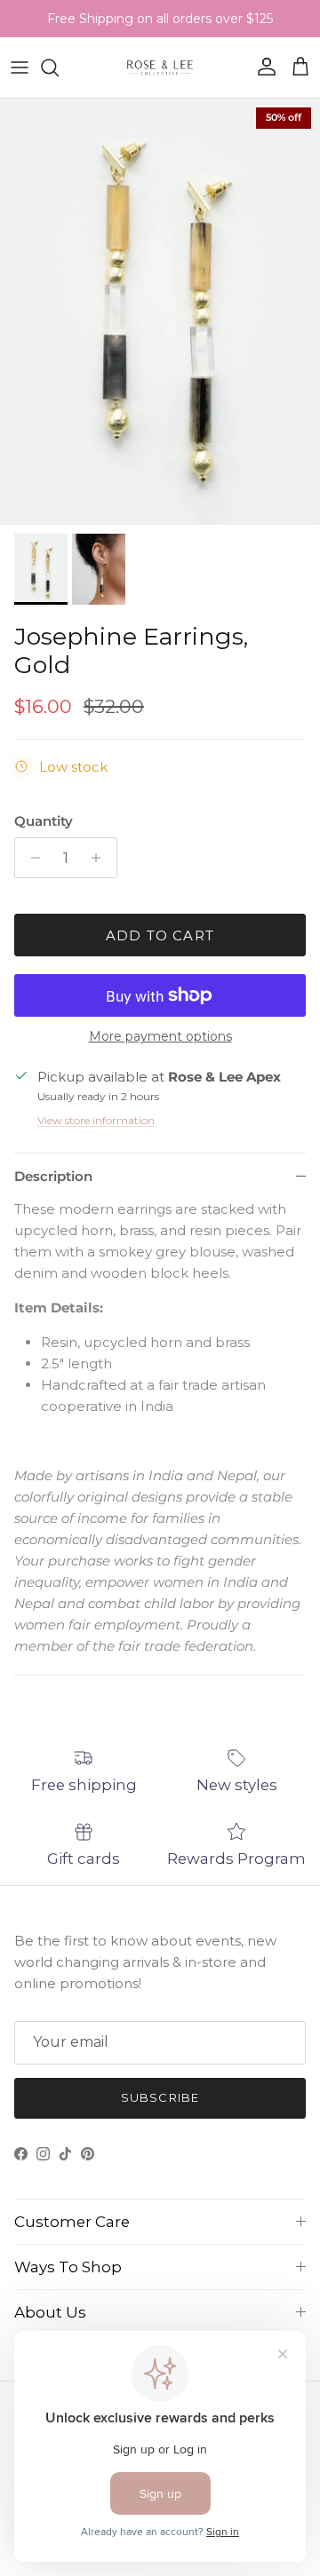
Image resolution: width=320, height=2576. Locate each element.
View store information (96, 1120)
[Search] (59, 67)
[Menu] (20, 67)
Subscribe (160, 2097)
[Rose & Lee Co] (160, 67)
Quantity (44, 821)
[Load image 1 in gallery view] (160, 312)
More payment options (160, 1037)
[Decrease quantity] (31, 858)
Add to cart (160, 935)
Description (53, 1176)
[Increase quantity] (101, 858)
